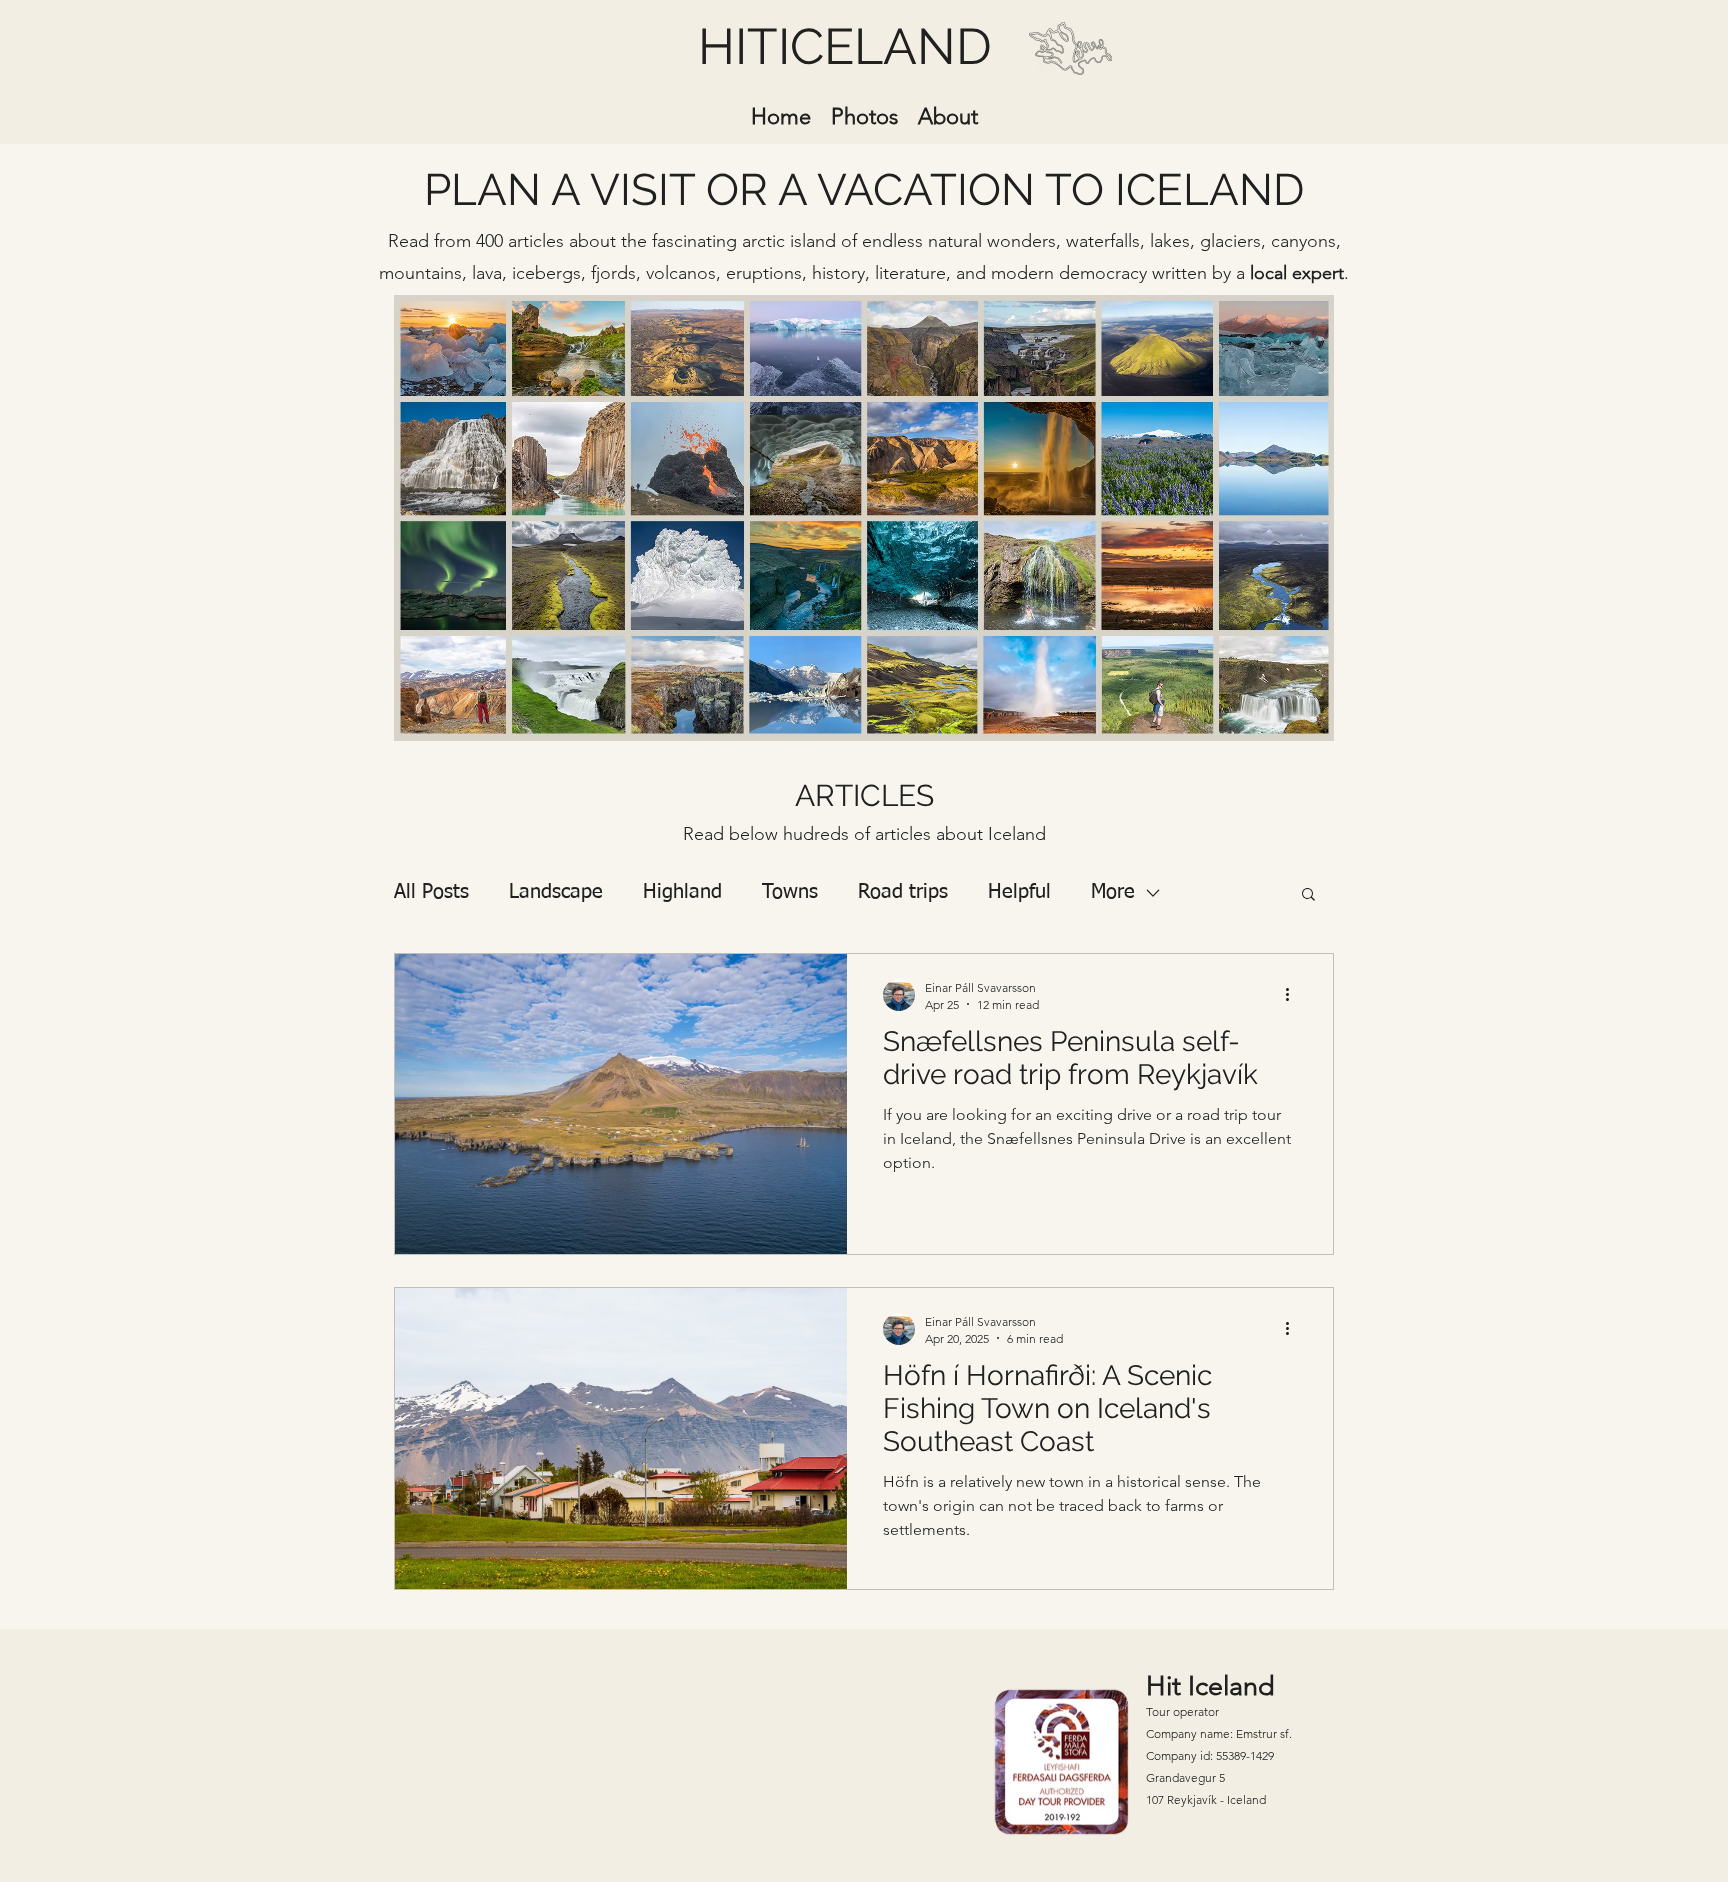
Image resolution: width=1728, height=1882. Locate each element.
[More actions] (1294, 995)
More (1113, 892)
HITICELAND (845, 46)
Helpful (1019, 892)
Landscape (556, 892)
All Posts (431, 892)
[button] (1308, 895)
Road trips (903, 892)
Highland (682, 892)
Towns (790, 892)
